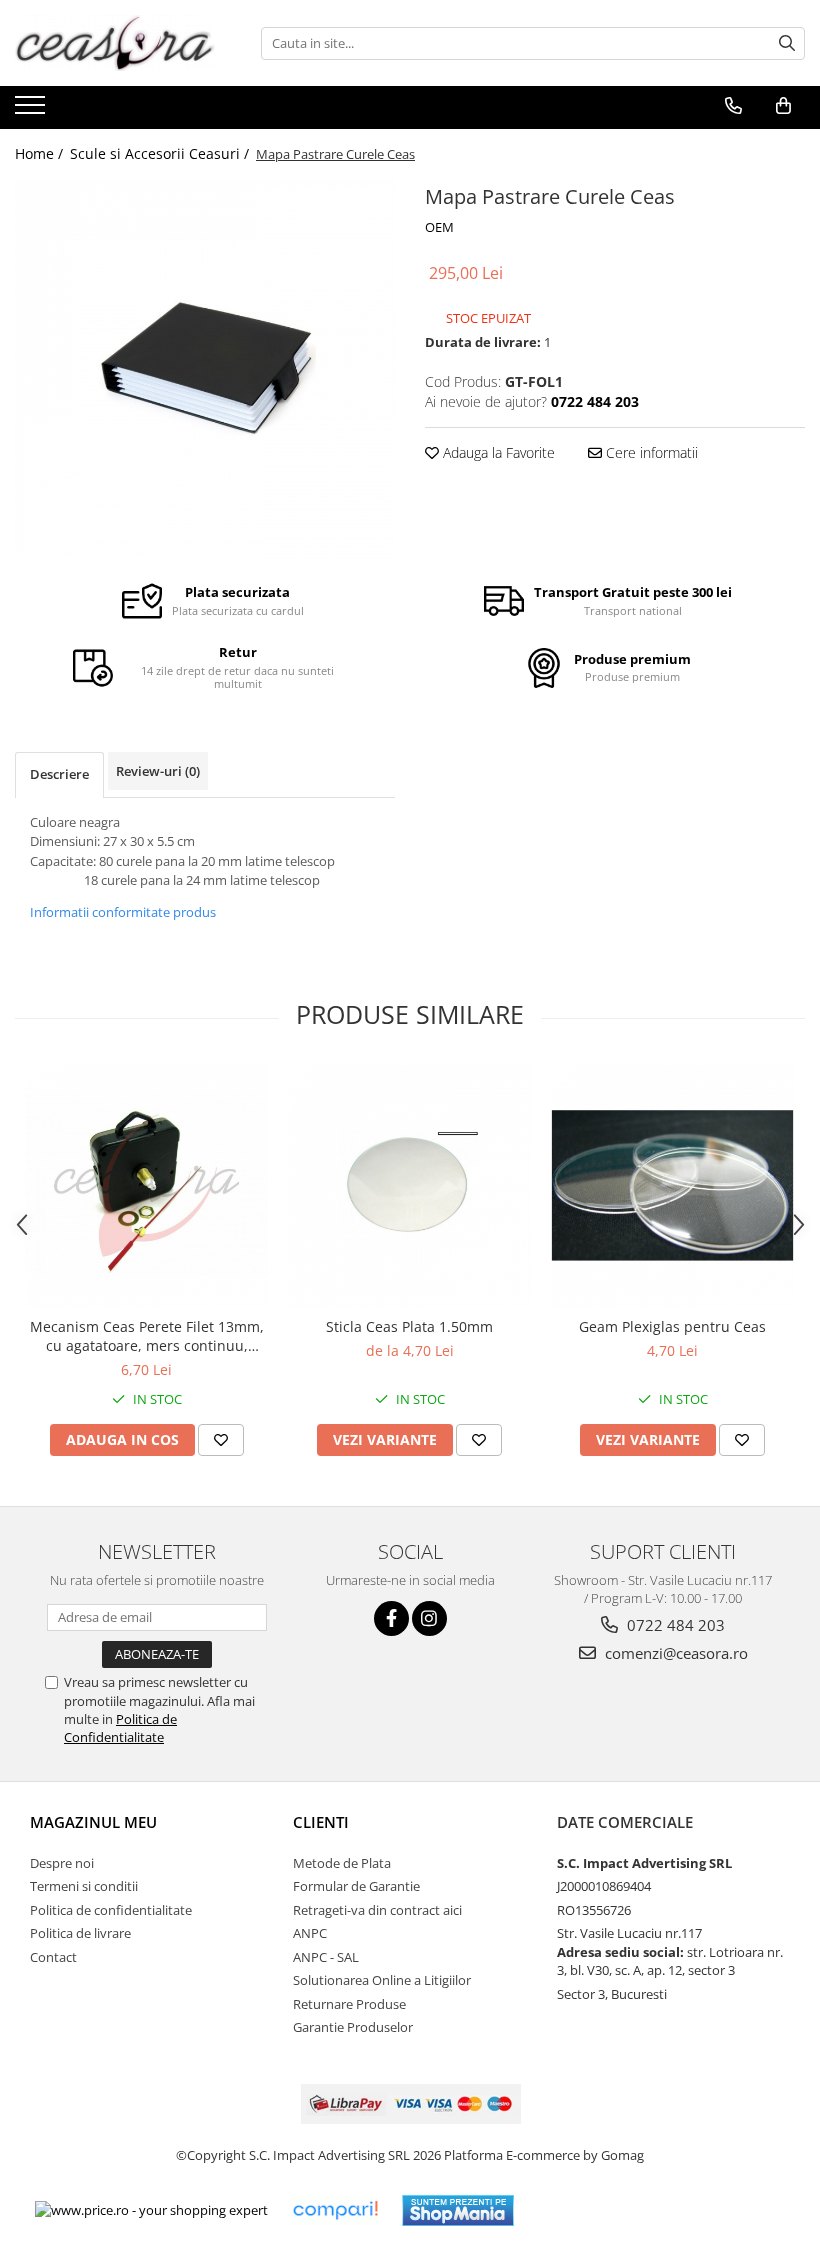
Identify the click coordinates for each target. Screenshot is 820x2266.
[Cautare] (787, 43)
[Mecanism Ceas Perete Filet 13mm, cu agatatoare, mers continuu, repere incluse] (146, 1185)
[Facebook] (391, 1618)
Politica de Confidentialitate (120, 1728)
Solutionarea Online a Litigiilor (382, 1980)
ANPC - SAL (326, 1957)
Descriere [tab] (59, 774)
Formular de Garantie (356, 1886)
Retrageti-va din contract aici (377, 1910)
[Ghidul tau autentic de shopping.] (335, 2210)
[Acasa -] (115, 43)
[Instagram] (429, 1618)
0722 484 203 (674, 1625)
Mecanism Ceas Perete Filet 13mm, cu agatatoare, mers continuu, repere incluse (147, 1336)
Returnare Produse (349, 2004)
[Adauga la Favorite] (221, 1440)
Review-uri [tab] (158, 771)
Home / (41, 153)
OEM (439, 227)
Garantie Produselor (353, 2027)
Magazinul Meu (93, 1822)
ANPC (310, 1933)
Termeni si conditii (84, 1886)
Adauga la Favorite (497, 452)
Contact (53, 1957)
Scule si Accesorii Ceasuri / (161, 153)
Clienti (321, 1822)
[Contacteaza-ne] (733, 106)
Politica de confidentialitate (111, 1910)
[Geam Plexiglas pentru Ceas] (672, 1185)
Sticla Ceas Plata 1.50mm (409, 1326)
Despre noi (62, 1863)
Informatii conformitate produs (123, 912)
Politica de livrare (80, 1933)
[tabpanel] (205, 369)
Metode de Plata (342, 1863)
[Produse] (32, 111)
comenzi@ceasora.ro (674, 1653)
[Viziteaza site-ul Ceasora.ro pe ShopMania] (458, 2210)
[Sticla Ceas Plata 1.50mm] (409, 1185)
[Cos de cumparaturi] (783, 106)
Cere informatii (650, 452)
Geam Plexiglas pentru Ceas (672, 1326)
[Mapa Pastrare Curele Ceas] (205, 369)
